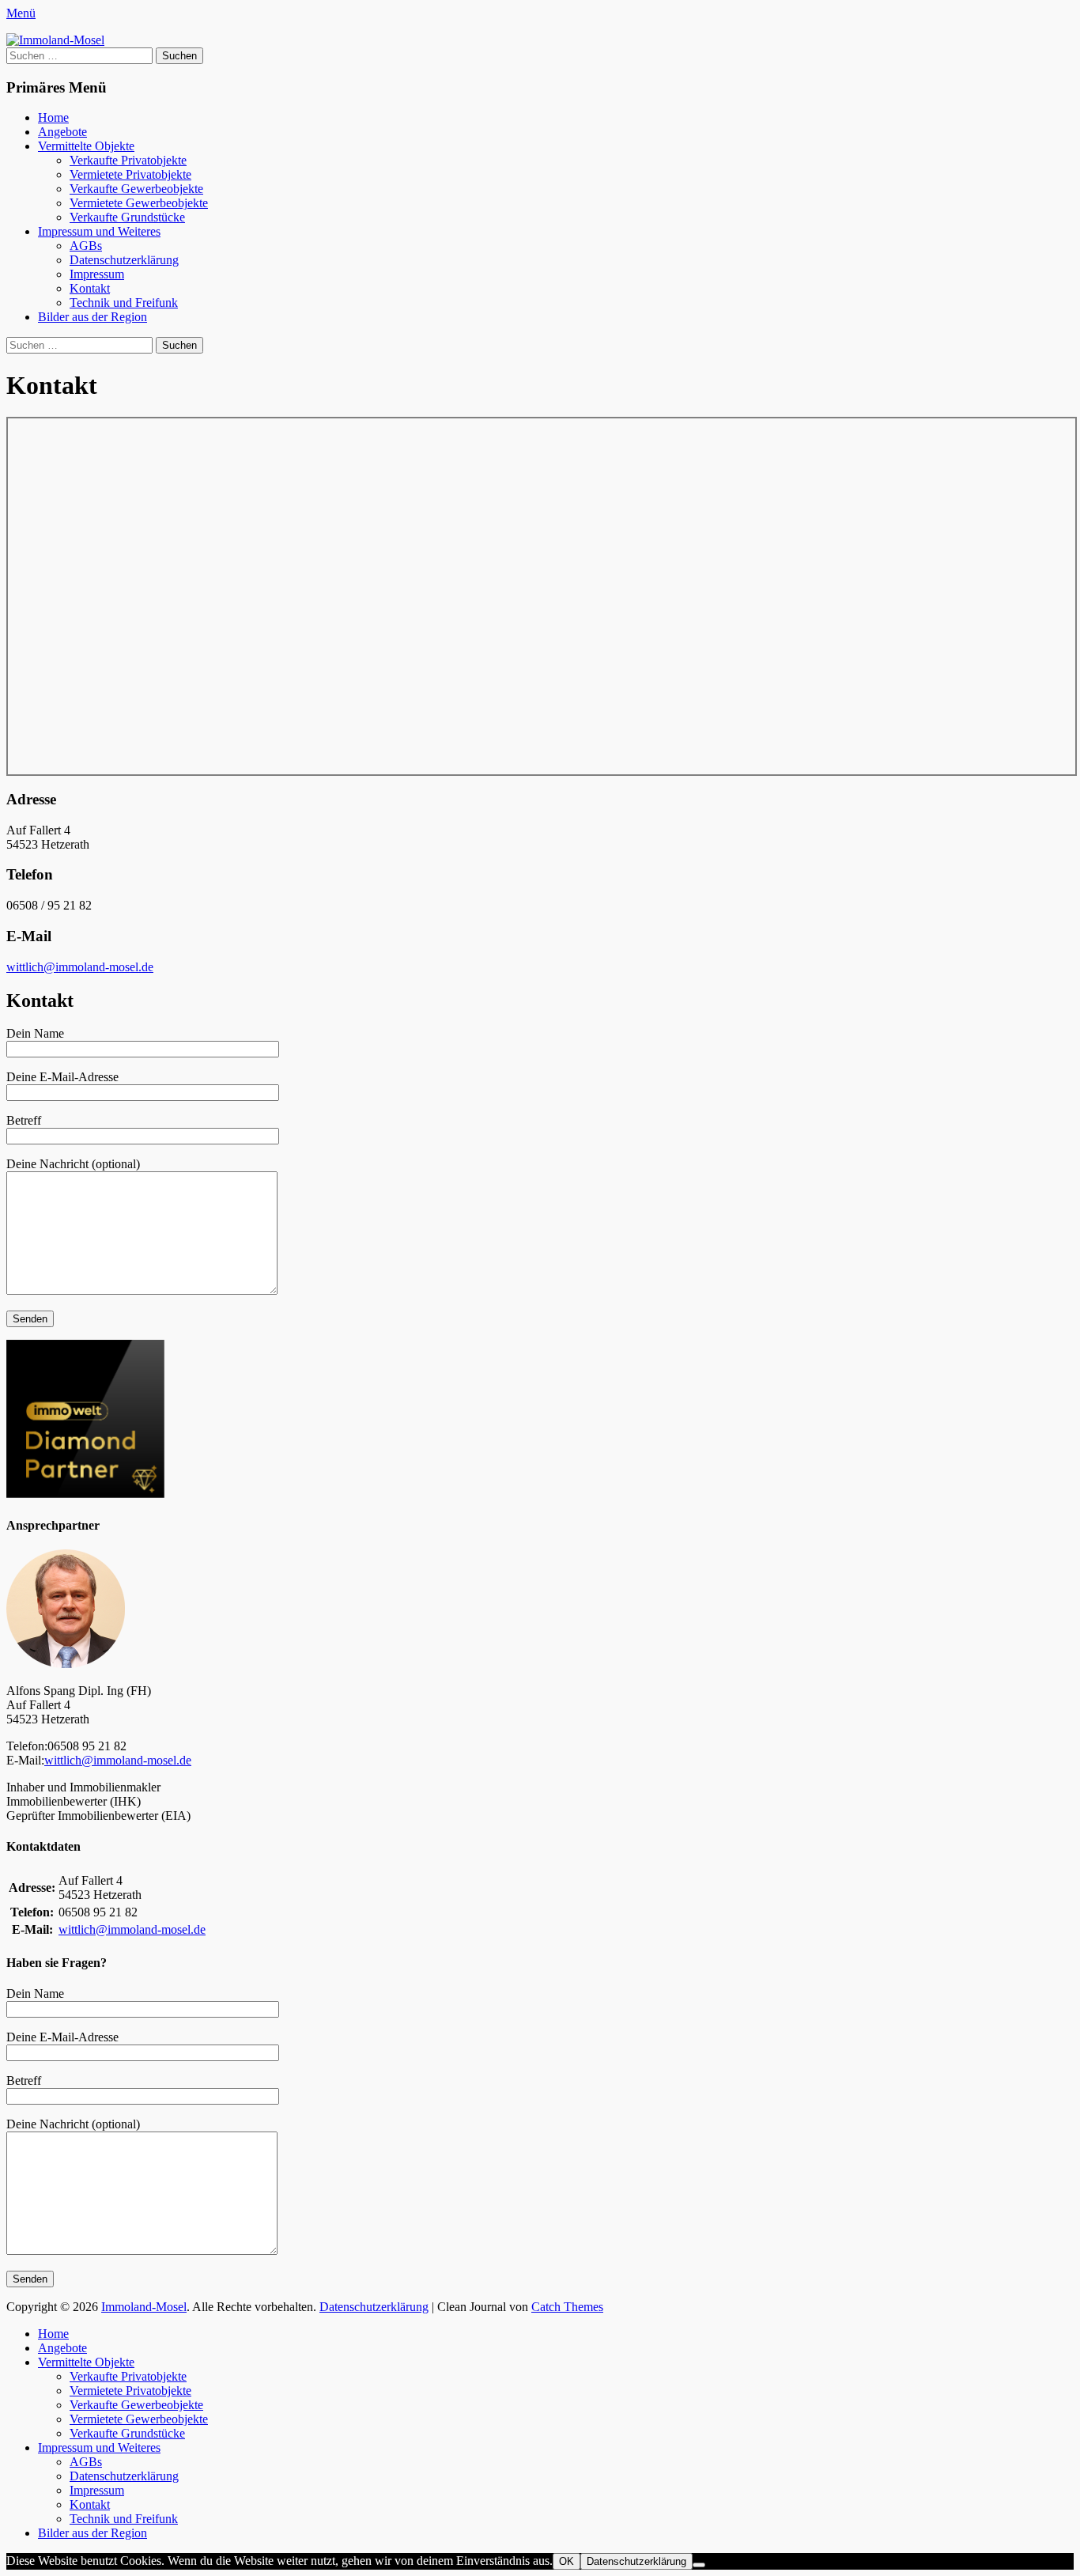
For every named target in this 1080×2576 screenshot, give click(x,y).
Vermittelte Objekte (86, 146)
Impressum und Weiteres (99, 231)
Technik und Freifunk (124, 303)
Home (53, 117)
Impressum (97, 274)
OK (566, 2561)
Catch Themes (567, 2307)
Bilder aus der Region (93, 317)
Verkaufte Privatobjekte (128, 160)
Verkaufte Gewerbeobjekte (136, 189)
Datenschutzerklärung (124, 260)
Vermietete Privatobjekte (130, 174)
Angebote (62, 132)
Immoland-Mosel (144, 2307)
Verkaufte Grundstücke (127, 217)
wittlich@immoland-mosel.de (80, 967)
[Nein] (699, 2565)
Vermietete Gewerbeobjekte (139, 203)
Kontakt (90, 288)
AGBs (86, 246)
